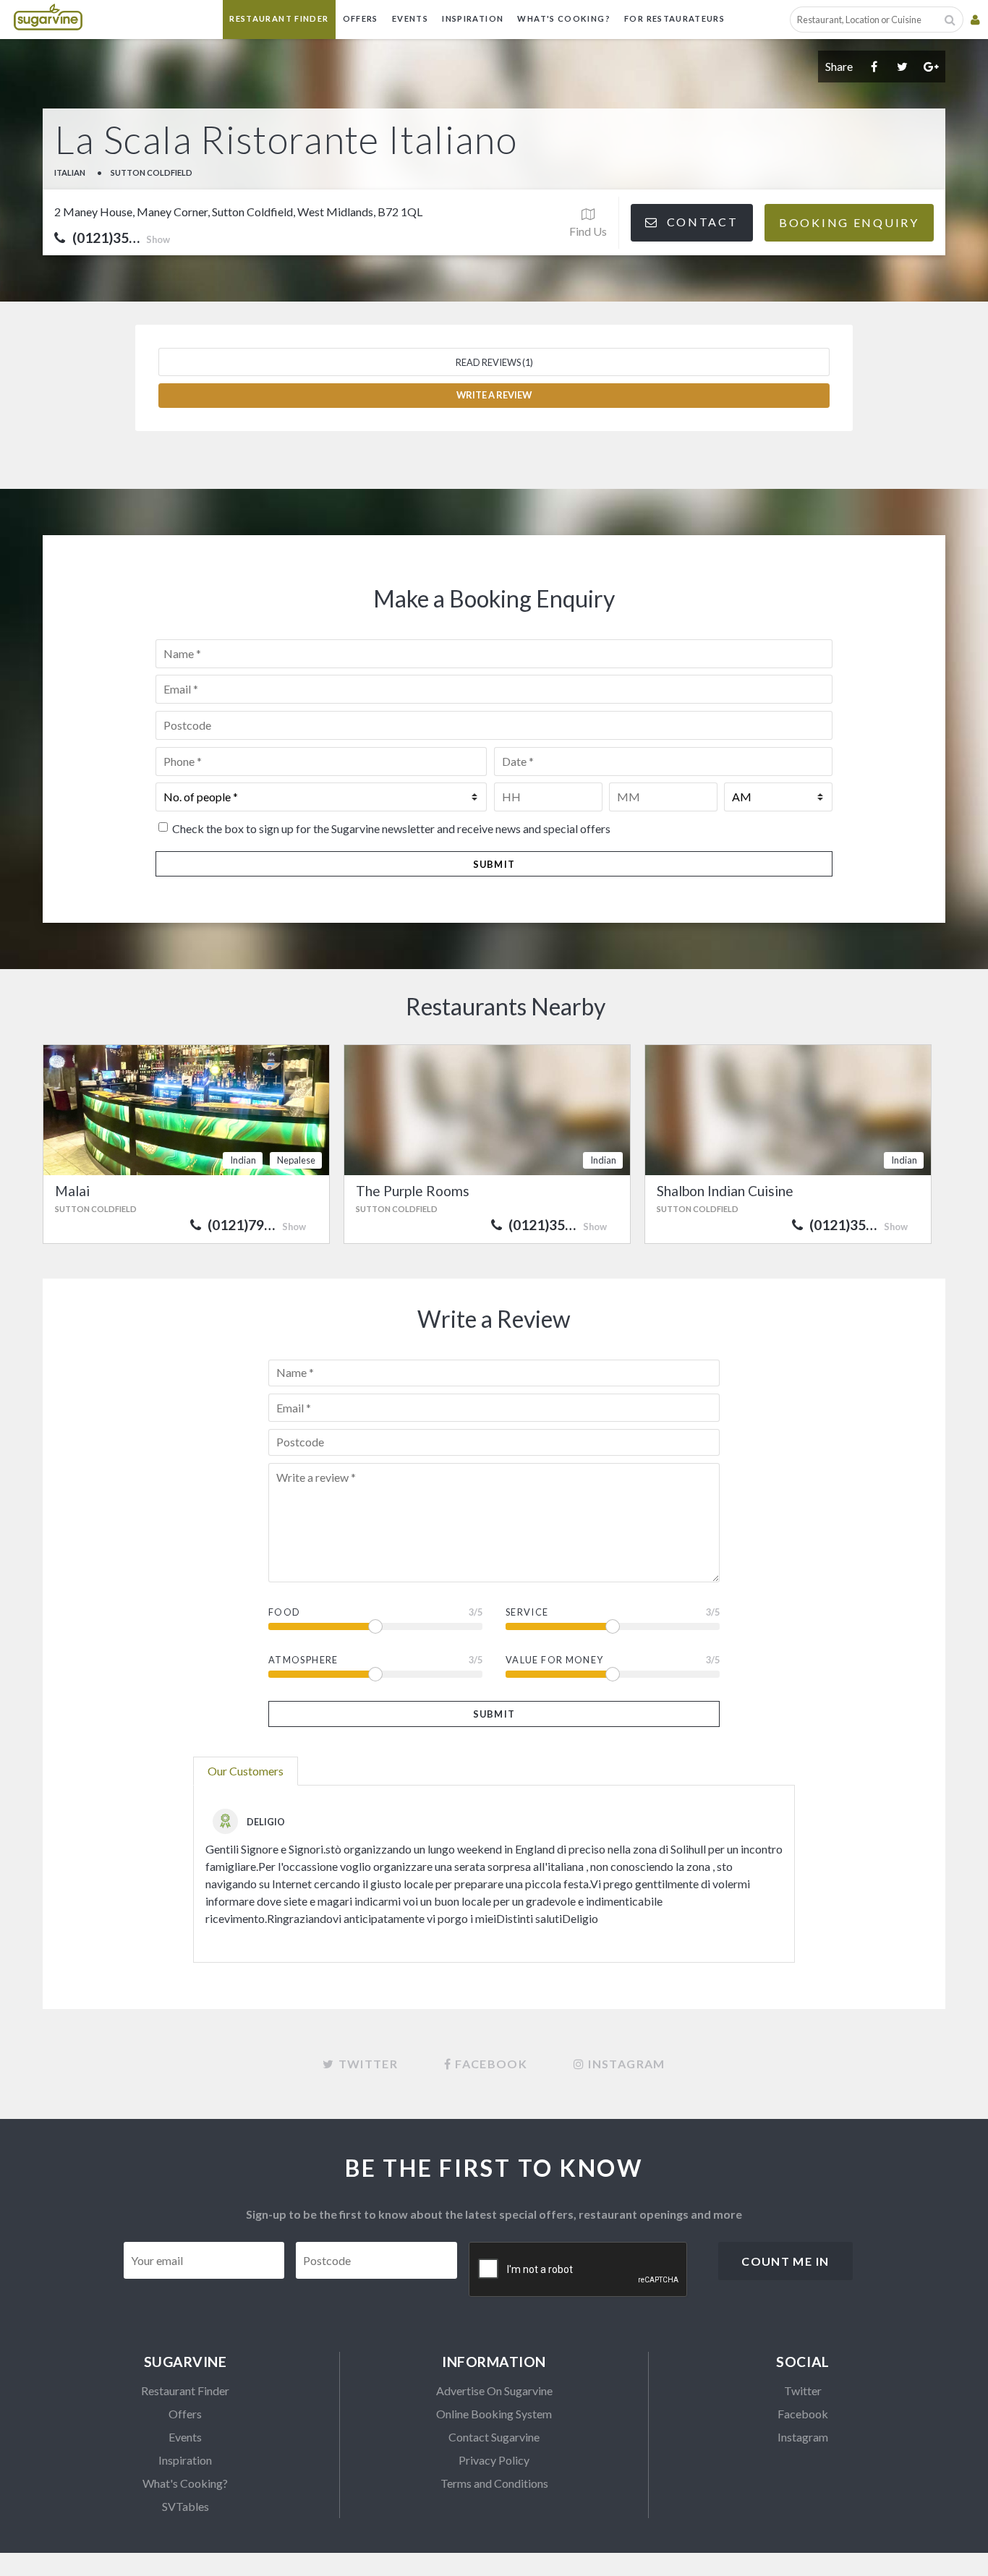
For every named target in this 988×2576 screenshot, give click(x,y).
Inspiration (473, 18)
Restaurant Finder (279, 18)
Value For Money (554, 1660)
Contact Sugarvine (494, 2437)
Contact (700, 222)
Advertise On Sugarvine (494, 2391)
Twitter (803, 2391)
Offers (361, 18)
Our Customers (246, 1771)
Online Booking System (494, 2414)
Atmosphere (303, 1660)
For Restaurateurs (674, 18)
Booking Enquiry (849, 222)
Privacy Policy (494, 2460)
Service (527, 1612)
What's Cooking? (563, 18)
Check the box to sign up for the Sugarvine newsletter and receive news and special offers (391, 828)
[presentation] (579, 2270)
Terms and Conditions (494, 2483)
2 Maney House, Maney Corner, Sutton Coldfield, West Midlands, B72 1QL (238, 212)
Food (284, 1612)
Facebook (803, 2414)
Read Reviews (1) (494, 362)
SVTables (186, 2506)
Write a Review (494, 395)
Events (410, 18)
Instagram (803, 2437)
